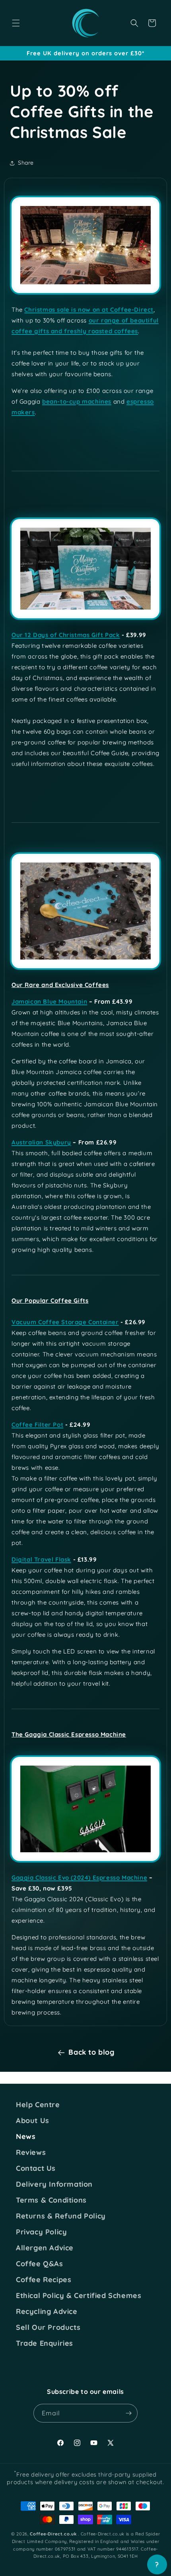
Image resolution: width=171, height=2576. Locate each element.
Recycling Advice (47, 2312)
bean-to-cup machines (77, 401)
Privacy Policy (41, 2232)
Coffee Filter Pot (37, 1425)
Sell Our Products (48, 2327)
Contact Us (36, 2168)
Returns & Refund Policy (61, 2216)
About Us (33, 2121)
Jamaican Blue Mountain (49, 1001)
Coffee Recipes (44, 2280)
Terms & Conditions (51, 2200)
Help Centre (38, 2105)
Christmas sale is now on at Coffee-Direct (89, 310)
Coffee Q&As (40, 2264)
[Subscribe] (128, 2413)
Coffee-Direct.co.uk (53, 2534)
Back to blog (91, 2052)
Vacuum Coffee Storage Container (65, 1322)
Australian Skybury (41, 1142)
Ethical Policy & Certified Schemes (79, 2296)
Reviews (31, 2152)
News (26, 2137)
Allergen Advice (45, 2248)
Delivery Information (54, 2184)
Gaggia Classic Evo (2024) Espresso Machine (79, 1878)
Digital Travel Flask (41, 1559)
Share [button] (26, 163)
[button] (16, 23)
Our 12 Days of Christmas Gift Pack (66, 635)
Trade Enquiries (45, 2343)
